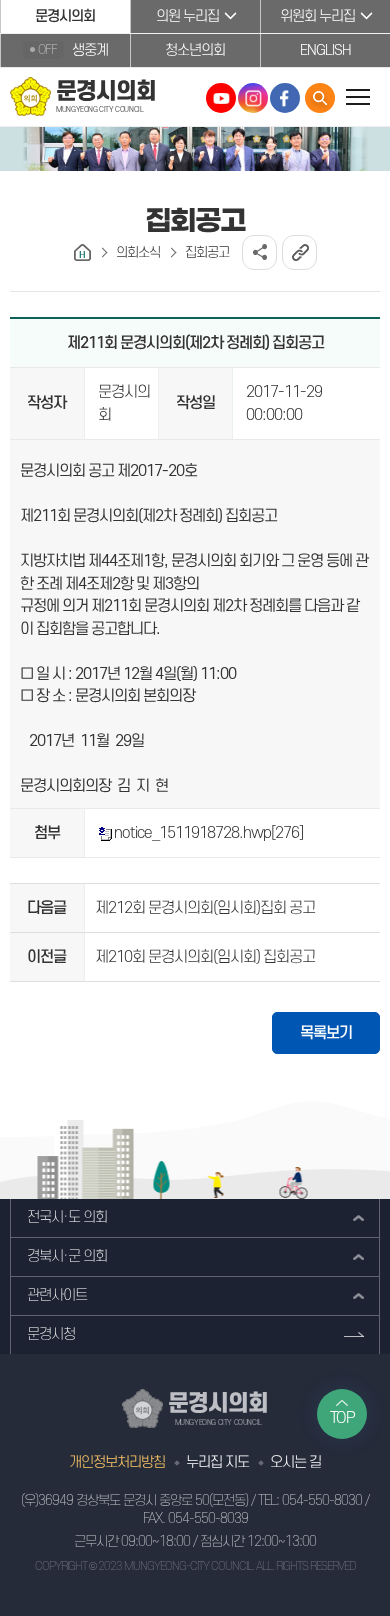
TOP (342, 1418)
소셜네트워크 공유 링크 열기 (259, 252)
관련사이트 (57, 1295)
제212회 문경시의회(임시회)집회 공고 (205, 908)
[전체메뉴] (357, 96)
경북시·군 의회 (67, 1256)
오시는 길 (295, 1462)
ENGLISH (325, 50)
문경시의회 (65, 16)
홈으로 (82, 252)
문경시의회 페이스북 (285, 98)
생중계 (73, 50)
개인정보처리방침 (117, 1462)
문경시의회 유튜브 (221, 98)
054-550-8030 (322, 1500)
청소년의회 (195, 50)
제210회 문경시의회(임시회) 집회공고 (205, 957)
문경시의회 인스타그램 (253, 98)
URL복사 (299, 252)
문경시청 (51, 1334)
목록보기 (326, 1033)
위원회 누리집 (317, 16)
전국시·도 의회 (67, 1217)
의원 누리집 (187, 16)
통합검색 (320, 98)
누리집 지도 (217, 1462)
